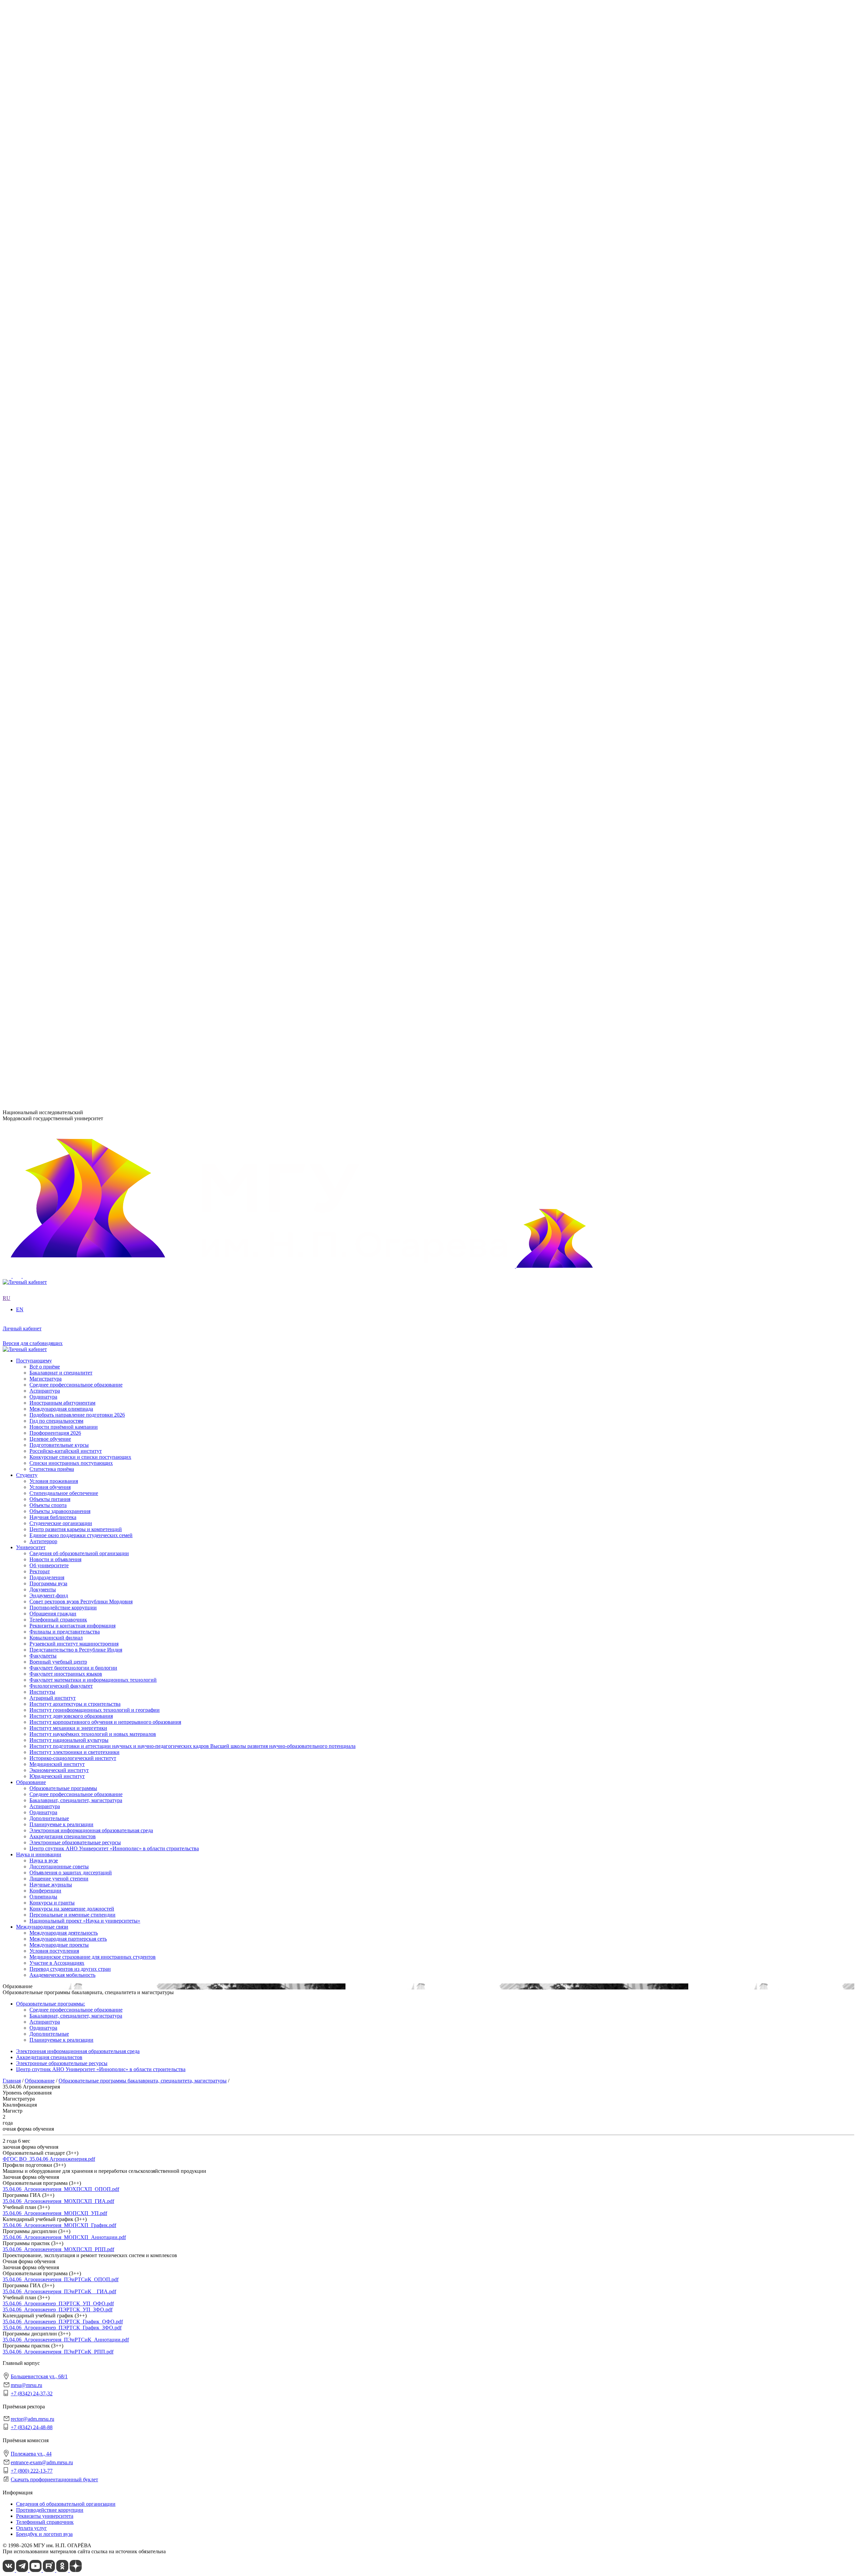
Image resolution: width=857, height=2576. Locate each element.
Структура (42, 254)
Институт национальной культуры (69, 431)
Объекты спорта (48, 827)
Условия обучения (50, 809)
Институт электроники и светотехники (74, 443)
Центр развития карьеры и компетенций (76, 851)
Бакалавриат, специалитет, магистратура (76, 614)
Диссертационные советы (59, 681)
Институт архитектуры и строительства (75, 395)
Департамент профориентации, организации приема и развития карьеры (113, 542)
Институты (29, 383)
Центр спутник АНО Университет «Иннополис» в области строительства (114, 663)
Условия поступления (54, 766)
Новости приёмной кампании (64, 936)
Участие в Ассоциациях (57, 778)
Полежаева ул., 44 (23, 1044)
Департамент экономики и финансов (72, 584)
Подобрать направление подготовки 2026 (77, 924)
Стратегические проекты (58, 327)
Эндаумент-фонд (49, 273)
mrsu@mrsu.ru (26, 2385)
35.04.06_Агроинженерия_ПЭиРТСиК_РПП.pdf (58, 2352)
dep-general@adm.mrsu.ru (31, 1011)
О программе (45, 315)
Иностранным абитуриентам (62, 912)
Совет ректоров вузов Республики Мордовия (81, 279)
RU (7, 212)
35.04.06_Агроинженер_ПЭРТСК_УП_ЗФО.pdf (58, 2309)
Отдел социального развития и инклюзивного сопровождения (101, 566)
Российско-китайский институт (66, 960)
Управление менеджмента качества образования (85, 554)
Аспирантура (45, 620)
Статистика (43, 364)
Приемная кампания (53, 358)
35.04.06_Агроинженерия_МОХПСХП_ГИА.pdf (58, 2201)
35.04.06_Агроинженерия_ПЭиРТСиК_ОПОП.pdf (61, 2279)
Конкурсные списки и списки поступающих (80, 966)
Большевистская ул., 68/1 (31, 998)
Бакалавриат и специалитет (61, 882)
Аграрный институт (53, 389)
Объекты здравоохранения (60, 833)
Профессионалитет (38, 340)
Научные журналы (51, 699)
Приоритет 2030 (35, 309)
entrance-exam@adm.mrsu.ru (34, 1057)
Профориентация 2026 (55, 942)
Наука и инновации (39, 669)
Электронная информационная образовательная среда (91, 645)
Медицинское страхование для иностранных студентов (93, 772)
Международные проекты (59, 760)
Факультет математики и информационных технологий (93, 498)
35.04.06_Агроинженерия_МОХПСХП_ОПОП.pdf (61, 2189)
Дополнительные (49, 633)
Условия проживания (54, 803)
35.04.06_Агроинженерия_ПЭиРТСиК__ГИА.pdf (59, 2291)
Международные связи (42, 742)
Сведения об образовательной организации (79, 236)
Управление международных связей (71, 560)
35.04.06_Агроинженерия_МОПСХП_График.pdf (59, 2225)
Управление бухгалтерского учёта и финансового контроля (97, 572)
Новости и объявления (55, 242)
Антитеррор (43, 863)
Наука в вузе (44, 675)
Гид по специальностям (56, 930)
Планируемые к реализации (61, 639)
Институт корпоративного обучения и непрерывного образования (105, 413)
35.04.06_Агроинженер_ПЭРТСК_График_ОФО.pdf (63, 2322)
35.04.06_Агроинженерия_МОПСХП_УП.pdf (55, 2213)
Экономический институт (59, 461)
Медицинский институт (57, 455)
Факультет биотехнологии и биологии (73, 486)
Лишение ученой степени (59, 693)
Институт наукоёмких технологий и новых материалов (93, 425)
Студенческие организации (61, 845)
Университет (31, 230)
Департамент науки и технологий (68, 578)
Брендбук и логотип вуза (44, 2534)
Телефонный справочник (58, 297)
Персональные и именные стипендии (72, 730)
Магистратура (46, 888)
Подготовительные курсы (59, 954)
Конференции (45, 705)
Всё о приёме (45, 876)
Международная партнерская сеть (68, 754)
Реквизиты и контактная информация (72, 303)
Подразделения (33, 536)
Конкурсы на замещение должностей (72, 724)
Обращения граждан (53, 291)
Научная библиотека (53, 839)
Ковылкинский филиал (56, 517)
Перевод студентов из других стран (70, 784)
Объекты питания (50, 821)
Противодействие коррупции (63, 285)
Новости (39, 321)
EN (6, 218)
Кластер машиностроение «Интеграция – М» (81, 352)
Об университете (49, 248)
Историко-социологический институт (73, 449)
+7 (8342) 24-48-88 (32, 2427)
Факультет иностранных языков (66, 492)
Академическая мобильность (62, 790)
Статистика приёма (52, 979)
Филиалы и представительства (51, 511)
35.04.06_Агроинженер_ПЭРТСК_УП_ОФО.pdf (58, 2303)
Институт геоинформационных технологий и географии (95, 401)
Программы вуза (48, 260)
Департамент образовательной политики (76, 548)
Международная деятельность (64, 748)
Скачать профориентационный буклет (54, 2479)
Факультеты (30, 474)
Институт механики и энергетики (68, 419)
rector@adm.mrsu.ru (32, 2419)
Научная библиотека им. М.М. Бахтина (74, 590)
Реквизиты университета (45, 2516)
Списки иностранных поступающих (71, 972)
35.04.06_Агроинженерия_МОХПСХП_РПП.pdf (58, 2249)
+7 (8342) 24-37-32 (24, 1024)
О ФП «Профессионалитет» (61, 346)
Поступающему (34, 870)
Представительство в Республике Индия (76, 529)
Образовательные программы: (51, 2004)
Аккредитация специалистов (63, 651)
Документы (43, 267)
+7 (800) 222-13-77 (24, 1070)
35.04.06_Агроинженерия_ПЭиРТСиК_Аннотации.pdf (66, 2340)
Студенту (27, 797)
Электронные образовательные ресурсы (75, 657)
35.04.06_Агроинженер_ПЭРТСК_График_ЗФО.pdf (62, 2328)
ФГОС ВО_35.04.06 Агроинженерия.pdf (49, 2159)
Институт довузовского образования (71, 407)
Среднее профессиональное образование (76, 608)
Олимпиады (43, 712)
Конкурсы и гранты (52, 718)
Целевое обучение (50, 948)
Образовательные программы (63, 602)
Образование (31, 596)
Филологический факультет (61, 504)
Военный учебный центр (58, 480)
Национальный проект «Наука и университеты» (85, 736)
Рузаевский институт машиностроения (74, 523)
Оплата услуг (31, 2528)
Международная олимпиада (61, 918)
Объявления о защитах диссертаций (71, 687)
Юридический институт (57, 467)
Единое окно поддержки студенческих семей (81, 857)
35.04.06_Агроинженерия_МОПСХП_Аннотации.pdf (64, 2237)
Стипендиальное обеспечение (64, 815)
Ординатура (43, 627)
